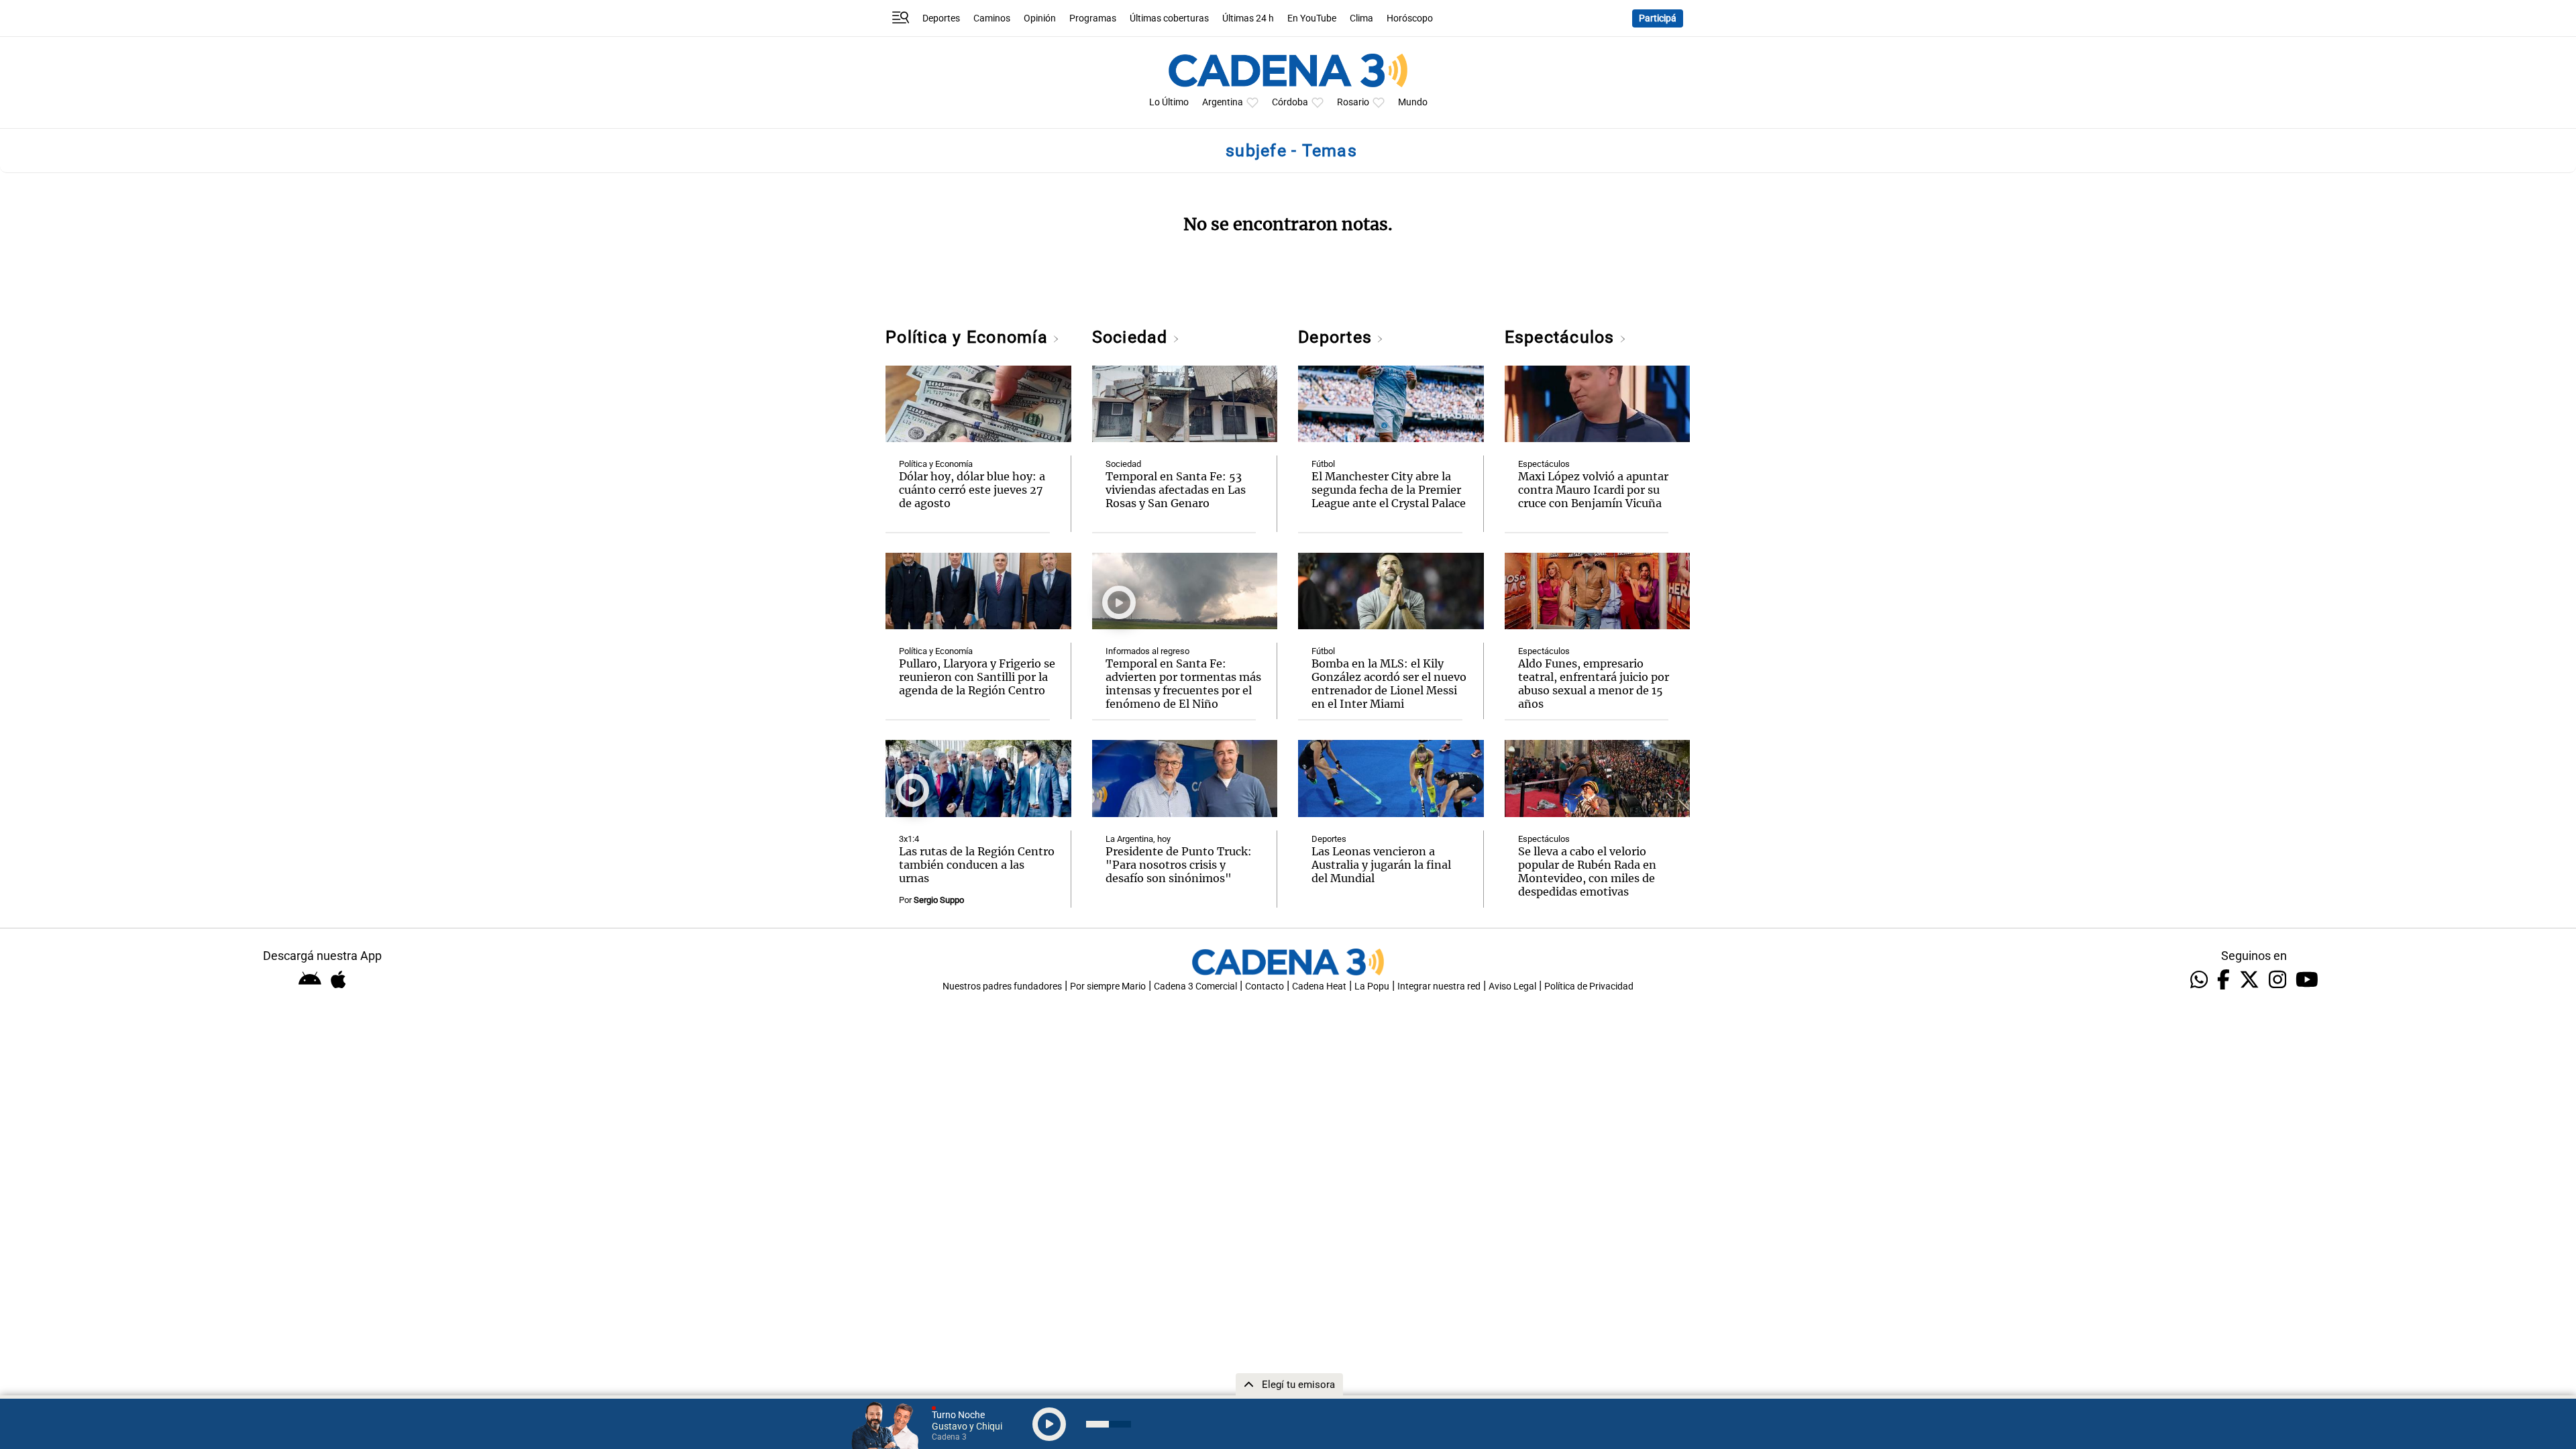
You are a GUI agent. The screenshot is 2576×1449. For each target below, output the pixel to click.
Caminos (992, 18)
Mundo (1413, 102)
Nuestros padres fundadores (1002, 986)
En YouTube (1312, 18)
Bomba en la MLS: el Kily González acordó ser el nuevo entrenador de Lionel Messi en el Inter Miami (1389, 684)
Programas (1093, 18)
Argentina (1223, 102)
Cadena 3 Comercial (1195, 986)
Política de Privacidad (1589, 986)
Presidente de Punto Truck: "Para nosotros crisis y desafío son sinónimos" (1179, 865)
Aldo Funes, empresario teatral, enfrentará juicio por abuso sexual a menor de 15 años (1594, 684)
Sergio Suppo (939, 900)
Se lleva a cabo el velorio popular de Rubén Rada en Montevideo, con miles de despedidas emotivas (1587, 871)
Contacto (1265, 986)
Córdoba (1290, 102)
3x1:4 (909, 839)
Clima (1361, 18)
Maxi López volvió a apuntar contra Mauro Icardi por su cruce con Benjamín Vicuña (1593, 490)
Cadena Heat (1319, 986)
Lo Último (1169, 102)
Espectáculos (1562, 337)
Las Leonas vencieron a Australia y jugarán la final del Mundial (1381, 865)
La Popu (1372, 986)
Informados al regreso (1147, 651)
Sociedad (1132, 337)
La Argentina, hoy (1138, 839)
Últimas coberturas (1169, 18)
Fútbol (1323, 464)
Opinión (1040, 18)
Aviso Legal (1512, 986)
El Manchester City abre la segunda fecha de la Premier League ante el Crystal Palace (1389, 490)
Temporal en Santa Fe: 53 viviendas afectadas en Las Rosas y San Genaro (1176, 490)
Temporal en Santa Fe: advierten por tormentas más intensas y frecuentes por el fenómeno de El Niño (1183, 684)
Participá (1658, 18)
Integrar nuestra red (1439, 986)
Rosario (1353, 102)
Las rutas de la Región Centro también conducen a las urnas (977, 865)
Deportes (941, 18)
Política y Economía (969, 337)
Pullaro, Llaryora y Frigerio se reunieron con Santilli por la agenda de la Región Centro (977, 677)
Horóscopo (1410, 18)
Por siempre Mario (1108, 986)
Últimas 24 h (1248, 18)
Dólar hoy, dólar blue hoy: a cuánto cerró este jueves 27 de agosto (972, 490)
